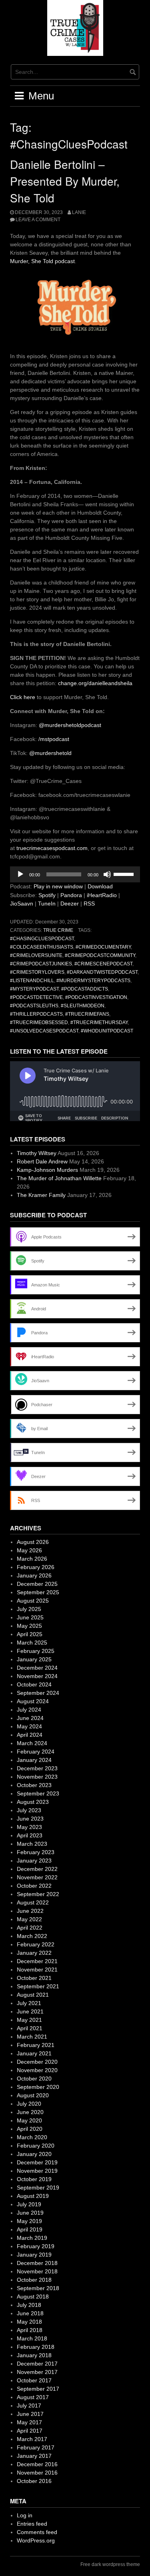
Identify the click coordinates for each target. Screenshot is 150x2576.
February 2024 (36, 1752)
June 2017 (30, 2414)
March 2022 (32, 1936)
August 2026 (33, 1542)
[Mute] (107, 874)
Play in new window (58, 886)
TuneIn (47, 904)
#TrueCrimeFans (87, 1014)
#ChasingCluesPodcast (42, 939)
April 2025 (30, 1634)
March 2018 (32, 2338)
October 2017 (34, 2380)
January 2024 (34, 1760)
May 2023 (29, 1827)
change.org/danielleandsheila (95, 683)
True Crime (58, 930)
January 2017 (34, 2456)
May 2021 (29, 2020)
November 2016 (37, 2473)
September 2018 (38, 2288)
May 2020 (29, 2120)
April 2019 (30, 2229)
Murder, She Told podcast (42, 261)
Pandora (71, 895)
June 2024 (30, 1718)
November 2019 (37, 2171)
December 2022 (37, 1869)
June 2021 (30, 2011)
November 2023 (37, 1777)
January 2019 (34, 2255)
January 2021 (34, 2053)
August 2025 (33, 1601)
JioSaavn (22, 904)
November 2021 (37, 1970)
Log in (25, 2515)
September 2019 (38, 2188)
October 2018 (34, 2280)
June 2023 (30, 1819)
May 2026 (29, 1550)
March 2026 (32, 1559)
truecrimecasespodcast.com (52, 848)
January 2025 (34, 1659)
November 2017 (37, 2372)
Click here (23, 697)
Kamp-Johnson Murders (47, 1170)
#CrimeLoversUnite (36, 955)
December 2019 (37, 2162)
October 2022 (34, 1886)
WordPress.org (36, 2540)
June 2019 (30, 2213)
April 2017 (30, 2431)
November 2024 (37, 1676)
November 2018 (37, 2271)
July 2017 (29, 2406)
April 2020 (30, 2129)
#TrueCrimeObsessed (39, 1022)
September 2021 (38, 1986)
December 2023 (37, 1768)
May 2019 (29, 2221)
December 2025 (37, 1584)
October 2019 (34, 2179)
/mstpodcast (54, 739)
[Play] (20, 874)
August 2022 (33, 1902)
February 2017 (36, 2447)
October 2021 (34, 1978)
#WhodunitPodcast (107, 1031)
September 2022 (38, 1894)
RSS (89, 904)
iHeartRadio (102, 895)
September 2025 (38, 1592)
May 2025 (29, 1626)
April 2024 (30, 1735)
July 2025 (29, 1609)
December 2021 (37, 1961)
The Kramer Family (41, 1195)
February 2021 (36, 2045)
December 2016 (37, 2464)
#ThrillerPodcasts (36, 1014)
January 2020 (34, 2154)
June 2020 (30, 2112)
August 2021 (33, 1995)
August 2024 (33, 1701)
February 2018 (36, 2347)
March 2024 (32, 1743)
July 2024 (29, 1710)
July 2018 (29, 2305)
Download (100, 886)
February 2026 (36, 1567)
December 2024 (37, 1668)
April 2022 (30, 1928)
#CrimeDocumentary (103, 947)
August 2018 (33, 2297)
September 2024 (38, 1693)
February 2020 (36, 2146)
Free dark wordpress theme (110, 2564)
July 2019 (29, 2204)
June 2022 (30, 1911)
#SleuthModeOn (83, 1006)
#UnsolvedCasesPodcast (44, 1031)
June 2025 (30, 1617)
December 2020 (37, 2062)
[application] (75, 874)
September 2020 (38, 2087)
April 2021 (30, 2028)
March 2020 (32, 2137)
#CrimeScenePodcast (103, 964)
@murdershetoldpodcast (70, 725)
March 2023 (32, 1844)
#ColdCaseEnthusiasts (42, 947)
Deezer (70, 904)
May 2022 (29, 1919)
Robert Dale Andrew (42, 1161)
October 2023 (34, 1785)
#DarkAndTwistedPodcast (102, 972)
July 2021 (29, 2003)
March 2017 (32, 2439)
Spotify (47, 895)
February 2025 (36, 1651)
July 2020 (29, 2104)
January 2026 (34, 1575)
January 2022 (34, 1953)
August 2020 (33, 2095)
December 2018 (37, 2263)
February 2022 (36, 1944)
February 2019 (36, 2246)
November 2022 (37, 1877)
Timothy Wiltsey (37, 1153)
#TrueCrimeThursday (99, 1022)
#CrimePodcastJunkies (41, 964)
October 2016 (34, 2481)
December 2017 (37, 2364)
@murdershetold (50, 753)
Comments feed (37, 2532)
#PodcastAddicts (85, 989)
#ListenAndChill (32, 981)
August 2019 (33, 2196)
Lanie (79, 212)
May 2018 (29, 2322)
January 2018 (34, 2355)
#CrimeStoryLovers (37, 972)
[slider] (125, 874)
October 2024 (34, 1684)
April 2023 (30, 1835)
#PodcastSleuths (34, 1006)
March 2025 (32, 1643)
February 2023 (36, 1852)
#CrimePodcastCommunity (100, 955)
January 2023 (34, 1861)
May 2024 (29, 1726)
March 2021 (32, 2037)
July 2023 (29, 1810)
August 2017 (33, 2397)
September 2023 (38, 1793)
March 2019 (32, 2238)
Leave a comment (38, 220)
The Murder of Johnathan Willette (59, 1178)
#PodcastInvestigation (96, 997)
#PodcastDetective (36, 997)
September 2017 (38, 2389)
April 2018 (30, 2330)
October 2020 (34, 2079)
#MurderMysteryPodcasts (93, 981)
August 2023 (33, 1802)
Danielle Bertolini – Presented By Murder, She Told (65, 181)
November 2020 (37, 2070)
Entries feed (32, 2524)
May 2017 (29, 2422)
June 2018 (30, 2313)
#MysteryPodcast (34, 989)
